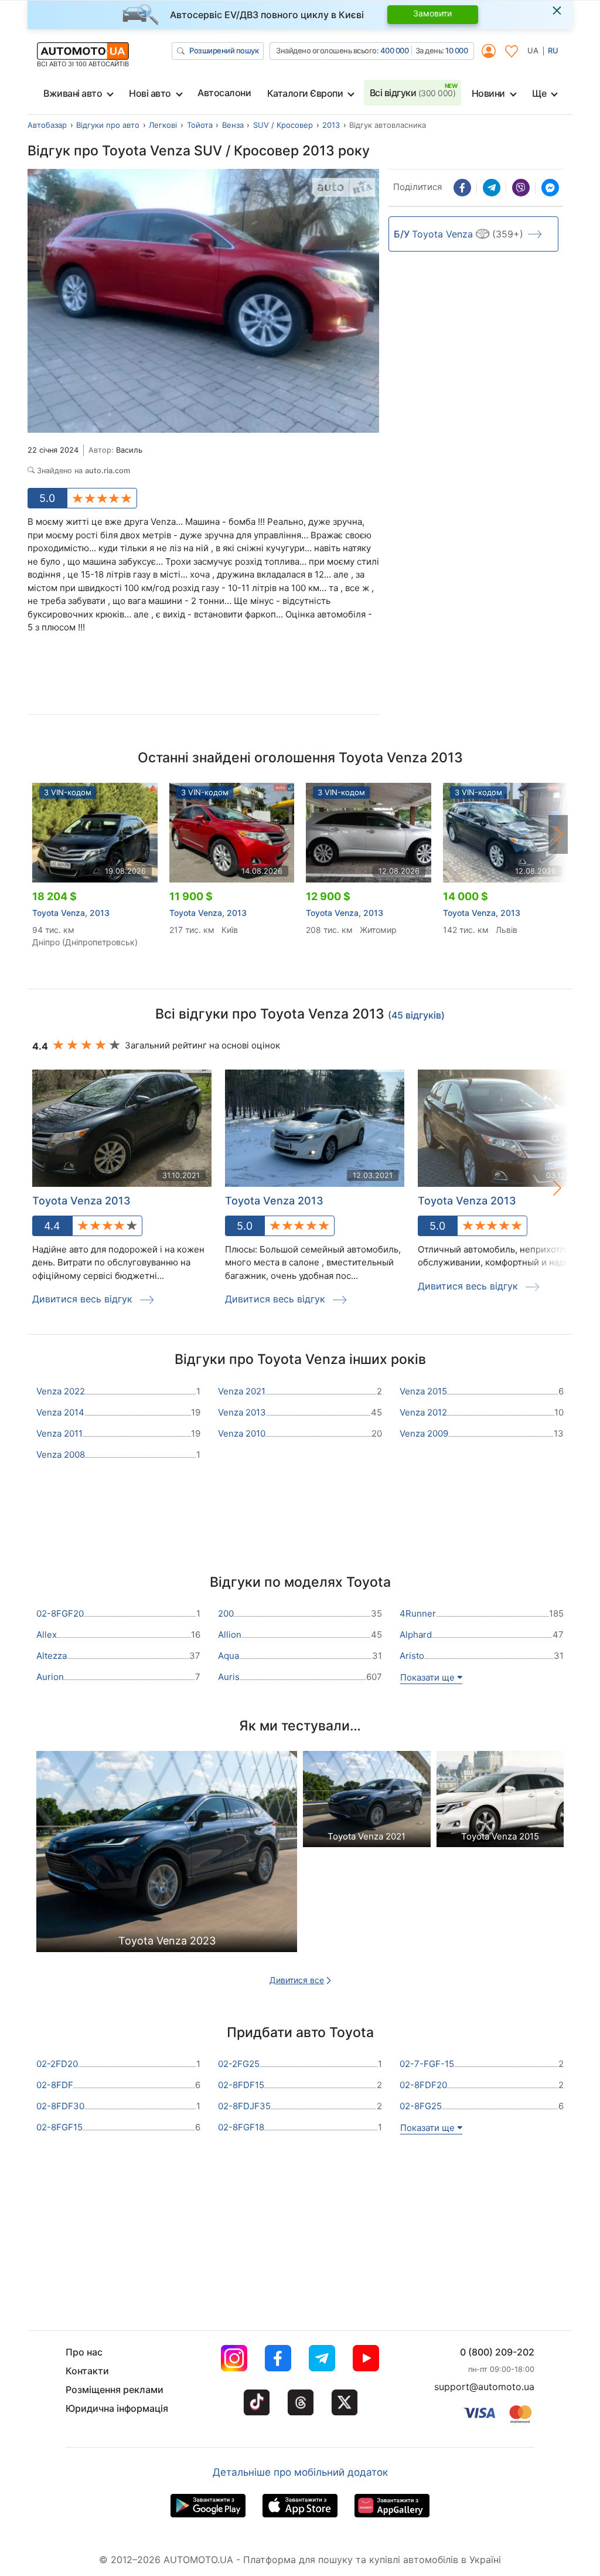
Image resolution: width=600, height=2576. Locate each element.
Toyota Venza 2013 (81, 1201)
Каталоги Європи (305, 93)
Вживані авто (73, 93)
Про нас (84, 2352)
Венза (233, 125)
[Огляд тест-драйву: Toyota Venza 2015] (500, 1802)
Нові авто (150, 93)
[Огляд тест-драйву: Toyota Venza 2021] (367, 1802)
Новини (488, 93)
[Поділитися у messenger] (550, 188)
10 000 (456, 50)
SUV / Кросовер (283, 125)
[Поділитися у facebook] (462, 188)
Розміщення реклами (115, 2390)
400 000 (395, 50)
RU (553, 50)
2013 (331, 125)
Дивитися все (297, 1980)
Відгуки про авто (108, 125)
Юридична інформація (117, 2408)
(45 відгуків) (416, 1015)
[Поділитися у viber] (521, 188)
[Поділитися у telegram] (492, 188)
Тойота (200, 125)
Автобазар (47, 125)
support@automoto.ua (484, 2387)
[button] (558, 834)
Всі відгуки (413, 93)
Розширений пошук (224, 50)
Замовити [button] (432, 13)
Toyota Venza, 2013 (71, 913)
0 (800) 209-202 (497, 2352)
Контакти (87, 2371)
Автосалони (224, 93)
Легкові (163, 125)
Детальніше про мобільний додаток (300, 2472)
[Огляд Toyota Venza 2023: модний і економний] (167, 1855)
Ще (539, 93)
